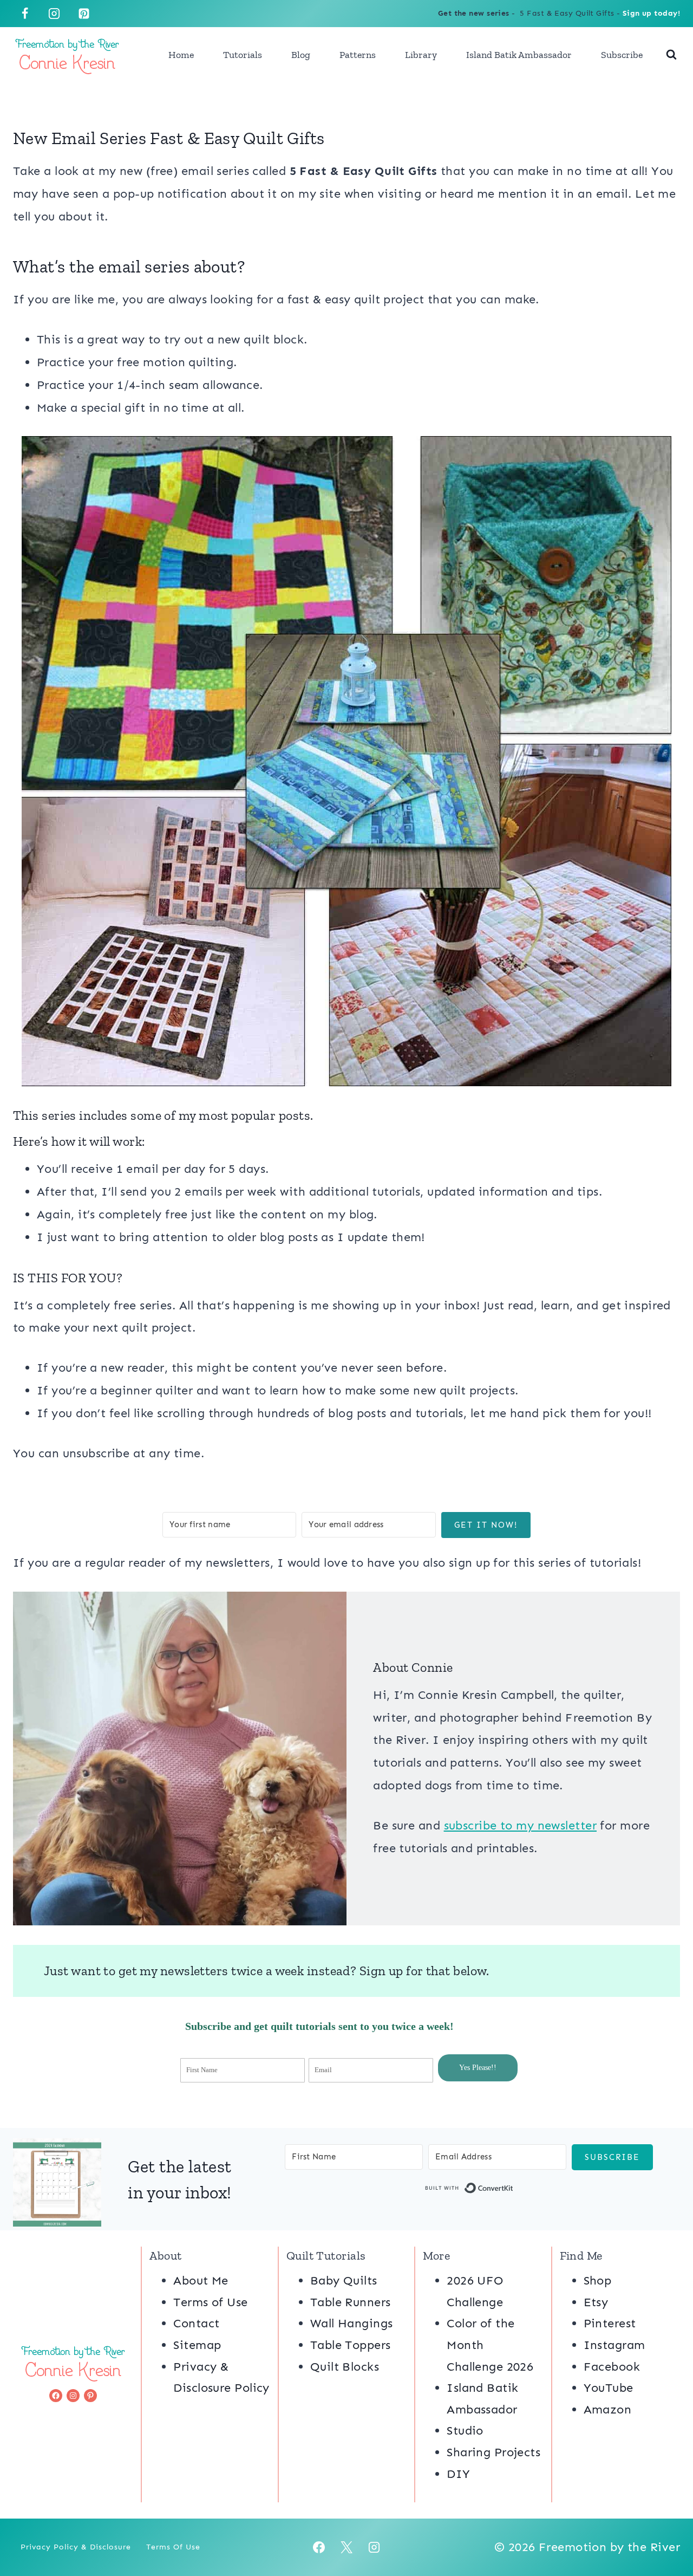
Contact (196, 2323)
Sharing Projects (493, 2452)
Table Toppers (351, 2345)
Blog (301, 55)
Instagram (614, 2345)
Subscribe (622, 55)
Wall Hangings (352, 2323)
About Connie (413, 1667)
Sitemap (197, 2345)
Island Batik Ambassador (519, 55)
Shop (598, 2280)
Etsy (596, 2302)
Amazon (608, 2409)
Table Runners (351, 2302)
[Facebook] (25, 14)
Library (421, 55)
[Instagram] (54, 14)
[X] (346, 2547)
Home (181, 55)
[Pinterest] (84, 14)
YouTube (609, 2388)
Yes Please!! (478, 2068)
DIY (458, 2474)
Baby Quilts (344, 2280)
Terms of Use (210, 2302)
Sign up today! (651, 13)
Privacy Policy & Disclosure (76, 2547)
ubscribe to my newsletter (523, 1825)
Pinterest (610, 2323)
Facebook (612, 2367)
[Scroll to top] (665, 2532)
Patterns (358, 55)
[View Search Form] (671, 55)
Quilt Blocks (345, 2367)
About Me (201, 2280)
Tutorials (243, 55)
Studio (465, 2431)
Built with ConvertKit (514, 2190)
